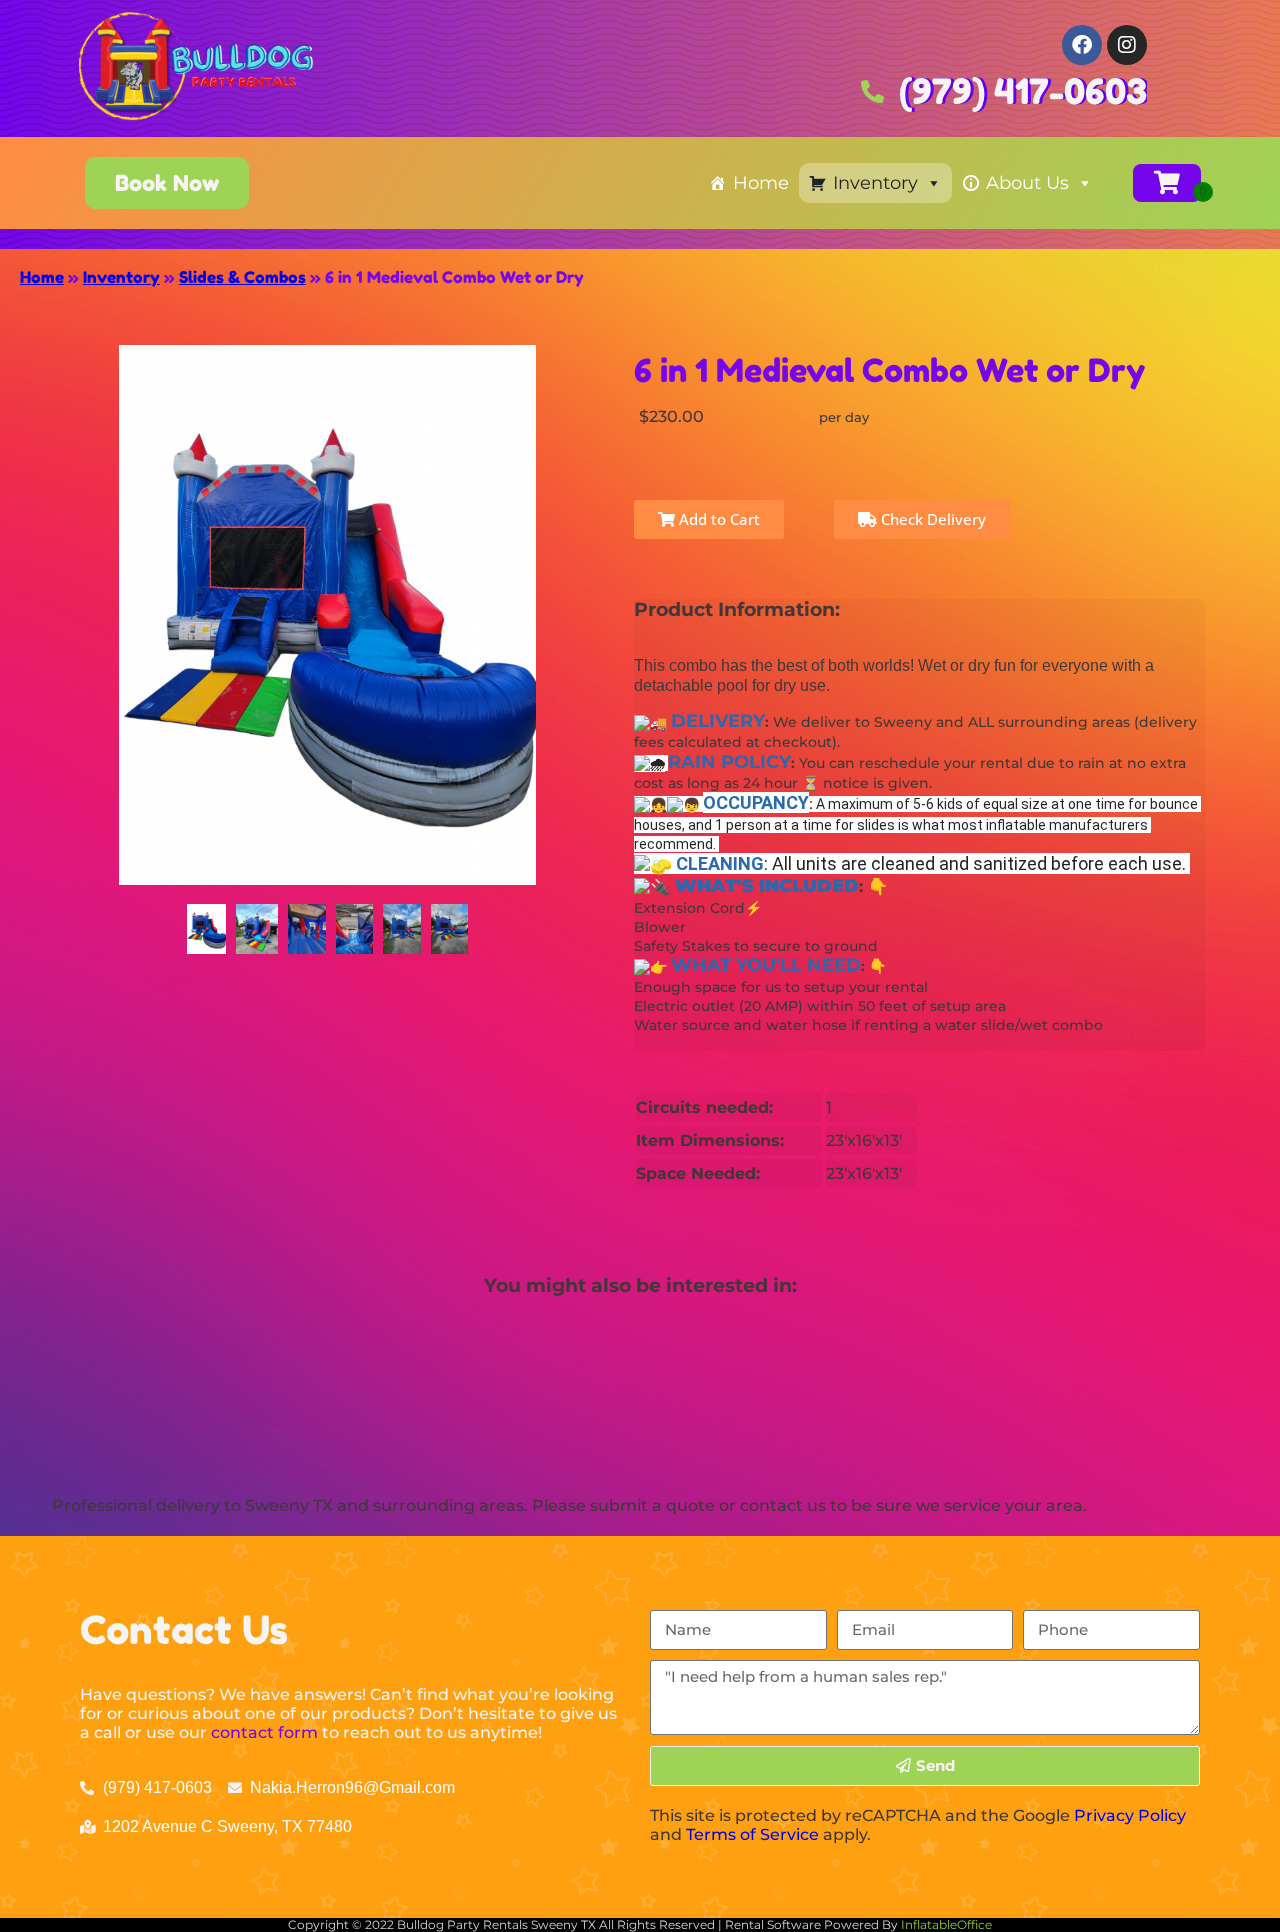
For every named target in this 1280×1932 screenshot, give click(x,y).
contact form (264, 1732)
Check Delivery (931, 519)
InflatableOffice (946, 1924)
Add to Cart (717, 519)
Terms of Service (752, 1834)
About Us (1027, 183)
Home (761, 183)
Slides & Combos (242, 277)
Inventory (875, 183)
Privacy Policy (1130, 1815)
